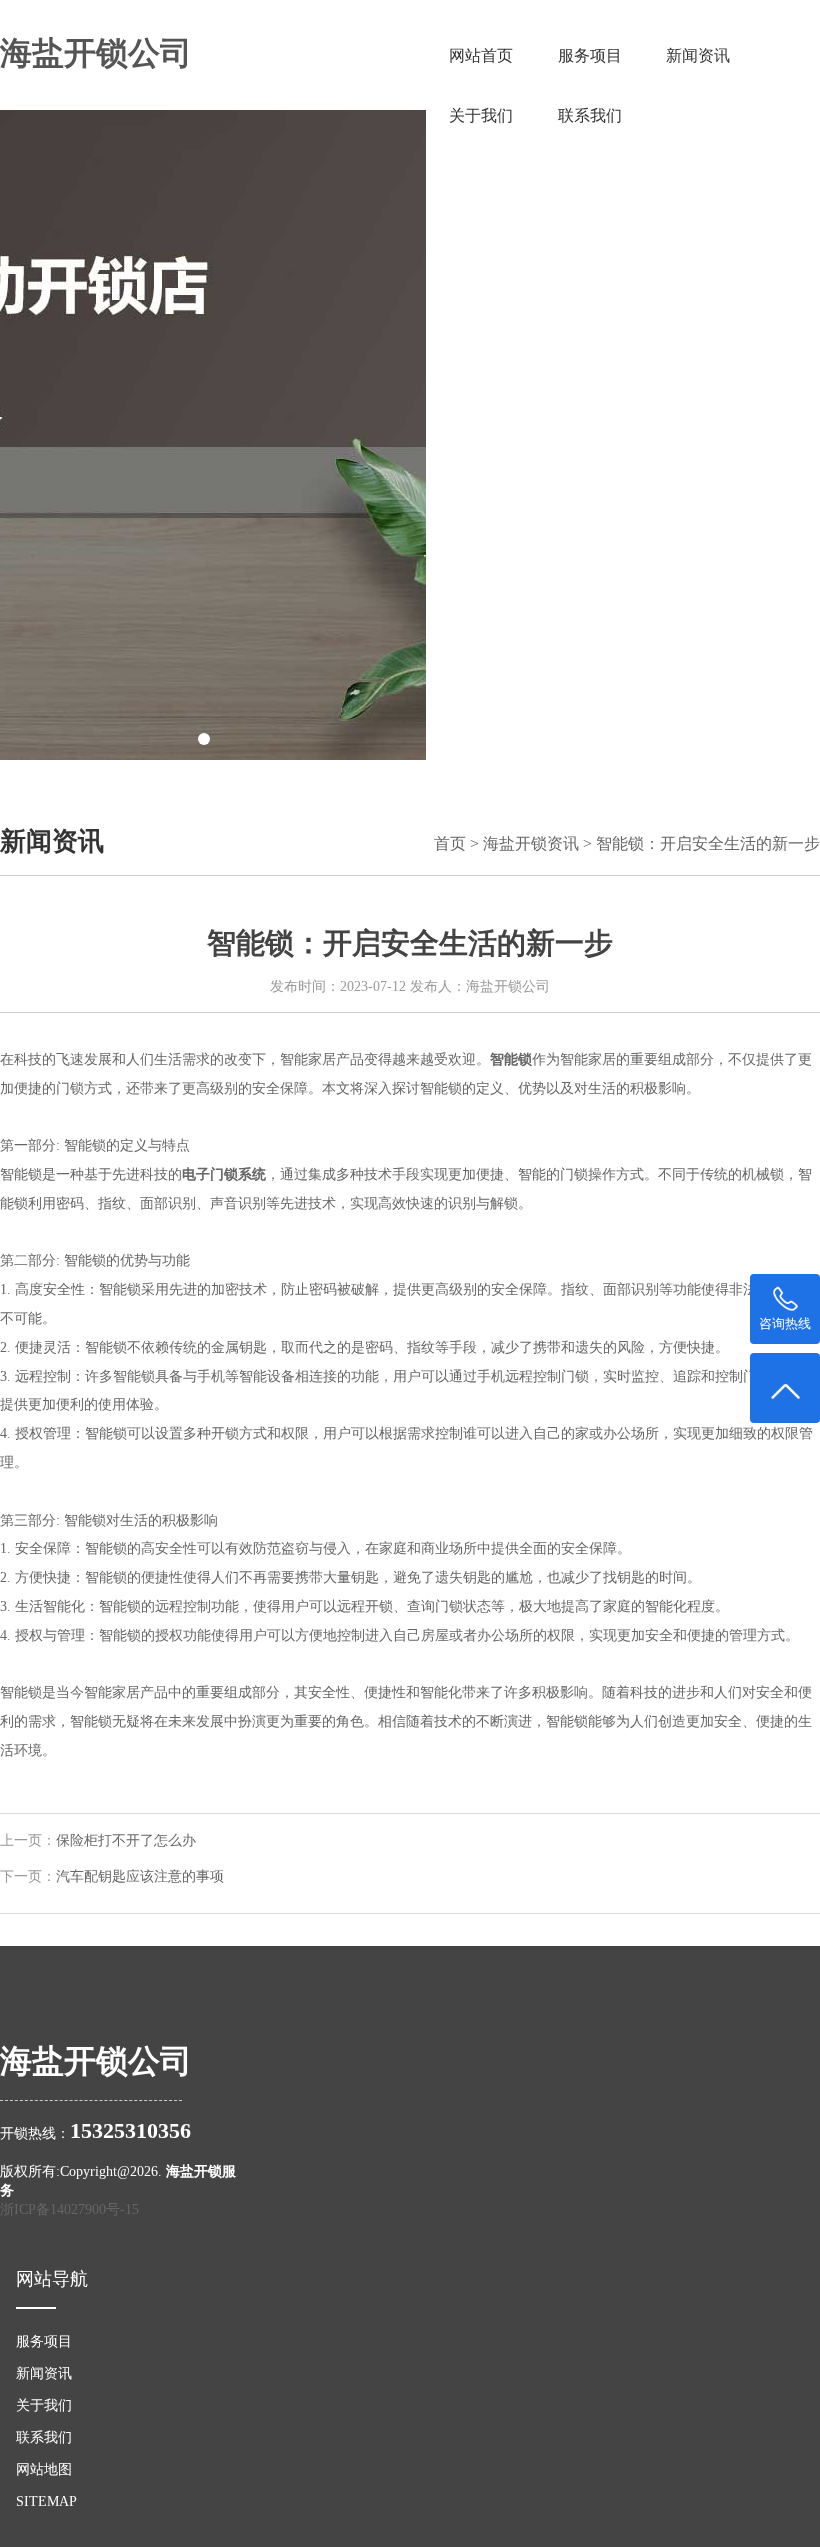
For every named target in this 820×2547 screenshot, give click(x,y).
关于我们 (481, 115)
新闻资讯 (698, 55)
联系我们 (590, 115)
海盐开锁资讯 (531, 843)
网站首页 (481, 55)
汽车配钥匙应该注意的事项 (140, 1876)
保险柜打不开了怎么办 (126, 1840)
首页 (450, 843)
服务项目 (590, 55)
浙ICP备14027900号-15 (69, 2209)
